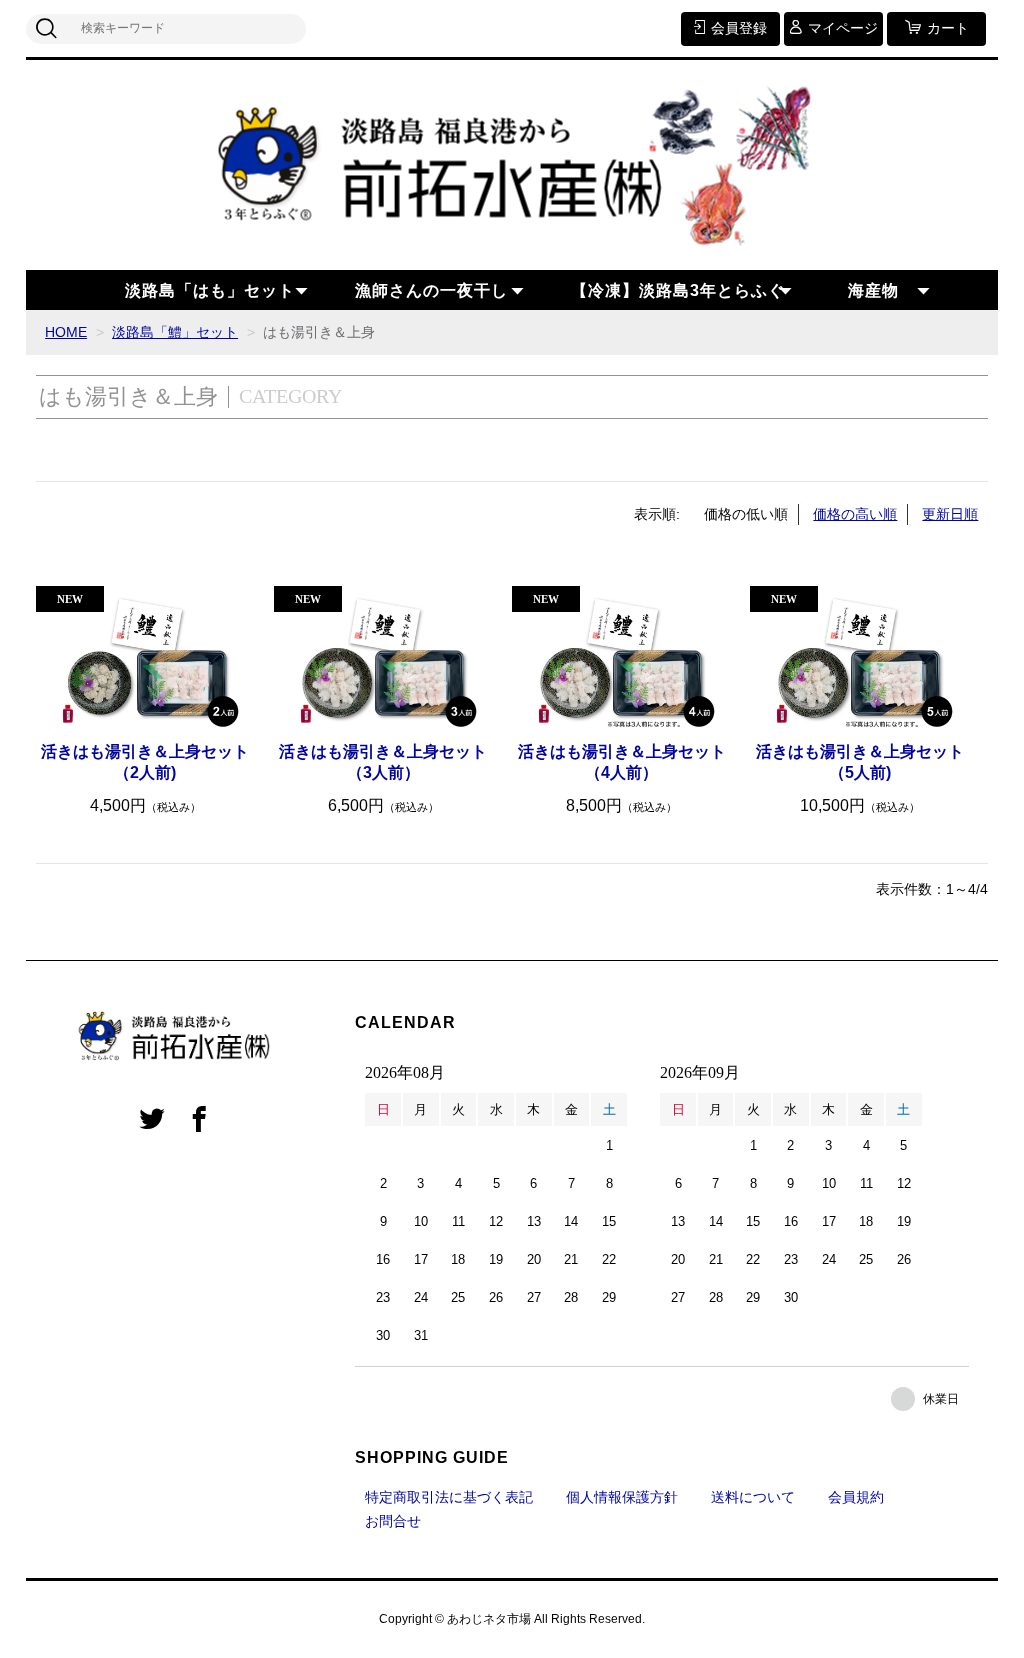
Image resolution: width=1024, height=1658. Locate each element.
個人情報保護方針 (622, 1497)
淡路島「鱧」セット (175, 332)
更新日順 (950, 514)
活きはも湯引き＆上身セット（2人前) (145, 762)
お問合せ (393, 1521)
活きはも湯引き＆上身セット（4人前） (622, 762)
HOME (66, 332)
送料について (753, 1497)
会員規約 (856, 1497)
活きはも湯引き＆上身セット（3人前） (383, 762)
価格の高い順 (855, 514)
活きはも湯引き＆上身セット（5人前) (860, 762)
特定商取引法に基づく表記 (449, 1497)
